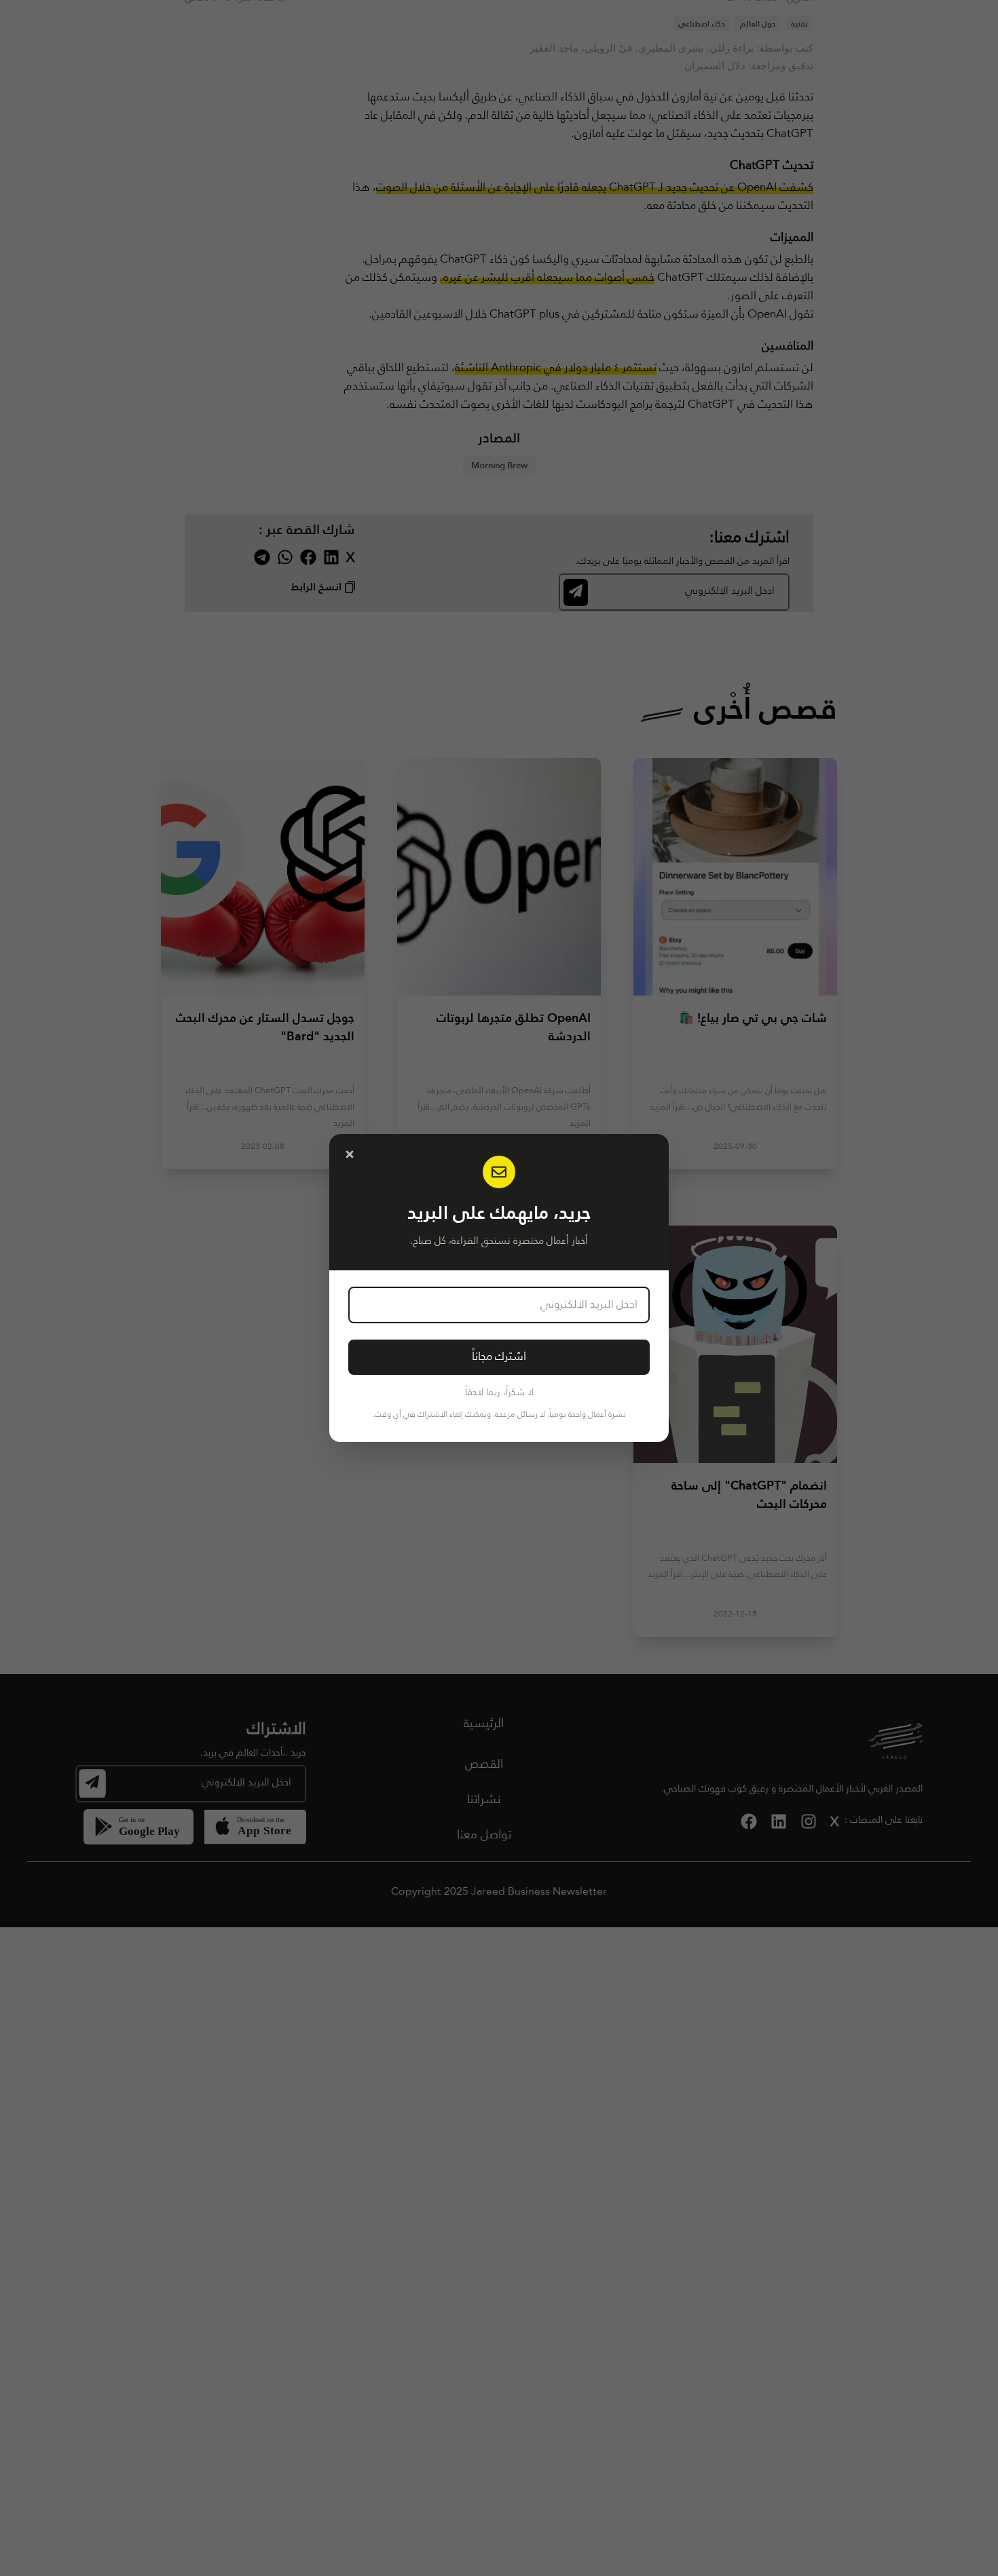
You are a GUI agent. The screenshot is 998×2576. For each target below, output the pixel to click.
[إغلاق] (350, 1154)
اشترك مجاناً (499, 1357)
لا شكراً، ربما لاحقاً (499, 1393)
